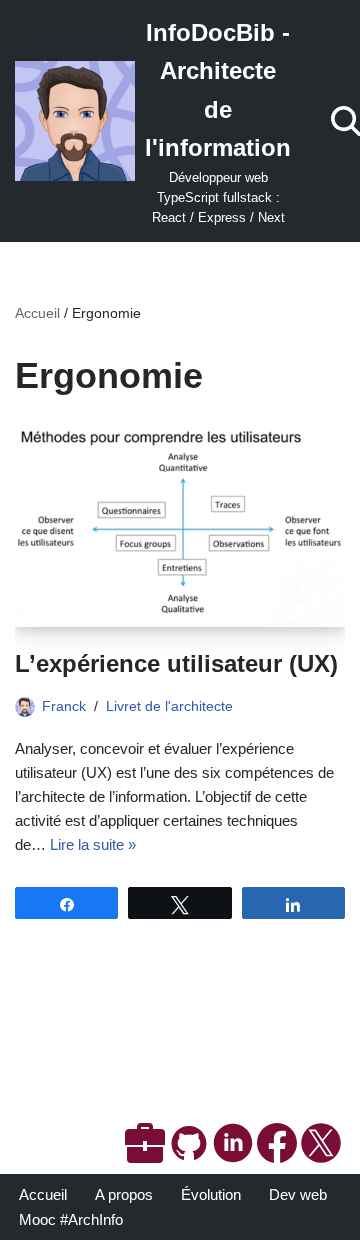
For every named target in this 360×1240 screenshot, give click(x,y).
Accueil (37, 313)
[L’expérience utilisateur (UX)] (180, 527)
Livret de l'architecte (169, 706)
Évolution (211, 1194)
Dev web (298, 1194)
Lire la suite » (93, 844)
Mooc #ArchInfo (71, 1219)
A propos (124, 1194)
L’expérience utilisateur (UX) (176, 663)
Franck (64, 706)
